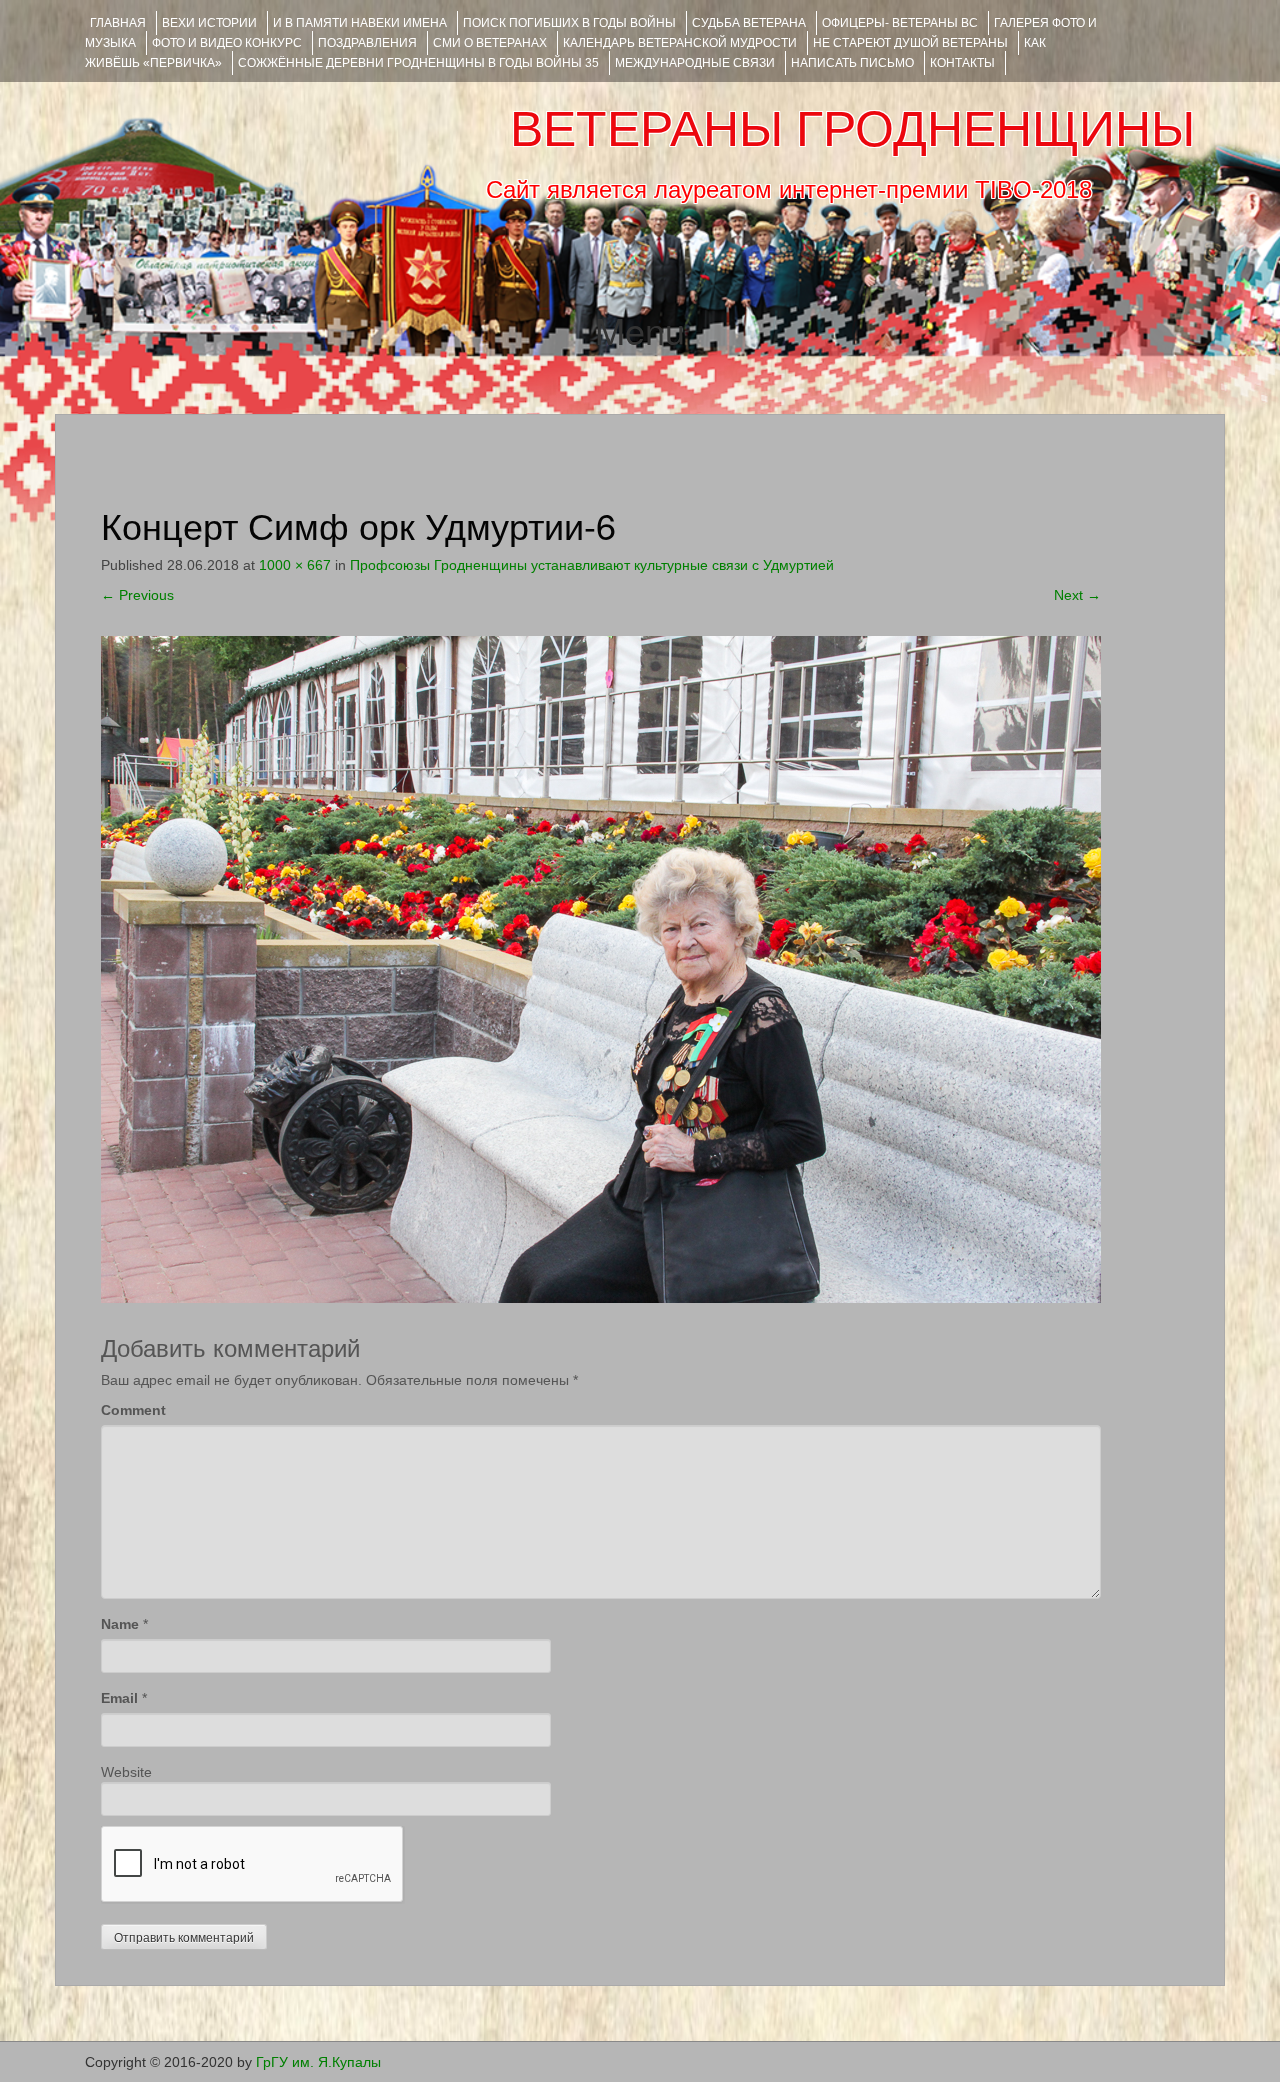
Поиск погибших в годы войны (569, 23)
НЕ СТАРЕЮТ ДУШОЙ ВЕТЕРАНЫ (910, 43)
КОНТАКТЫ (962, 63)
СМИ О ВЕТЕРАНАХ (490, 43)
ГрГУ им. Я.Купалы (318, 2062)
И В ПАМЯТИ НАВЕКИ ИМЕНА (360, 23)
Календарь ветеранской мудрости (680, 43)
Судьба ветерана (749, 23)
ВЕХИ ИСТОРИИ (209, 23)
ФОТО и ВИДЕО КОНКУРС (227, 43)
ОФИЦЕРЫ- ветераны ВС (900, 23)
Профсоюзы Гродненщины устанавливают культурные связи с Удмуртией (592, 565)
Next (1077, 595)
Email (119, 1698)
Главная (118, 23)
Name (120, 1624)
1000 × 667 (295, 565)
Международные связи (695, 63)
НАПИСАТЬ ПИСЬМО (852, 63)
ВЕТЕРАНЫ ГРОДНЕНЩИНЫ (852, 129)
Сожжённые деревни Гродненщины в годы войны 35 (418, 63)
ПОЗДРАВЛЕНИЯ (367, 43)
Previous (137, 595)
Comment (133, 1410)
